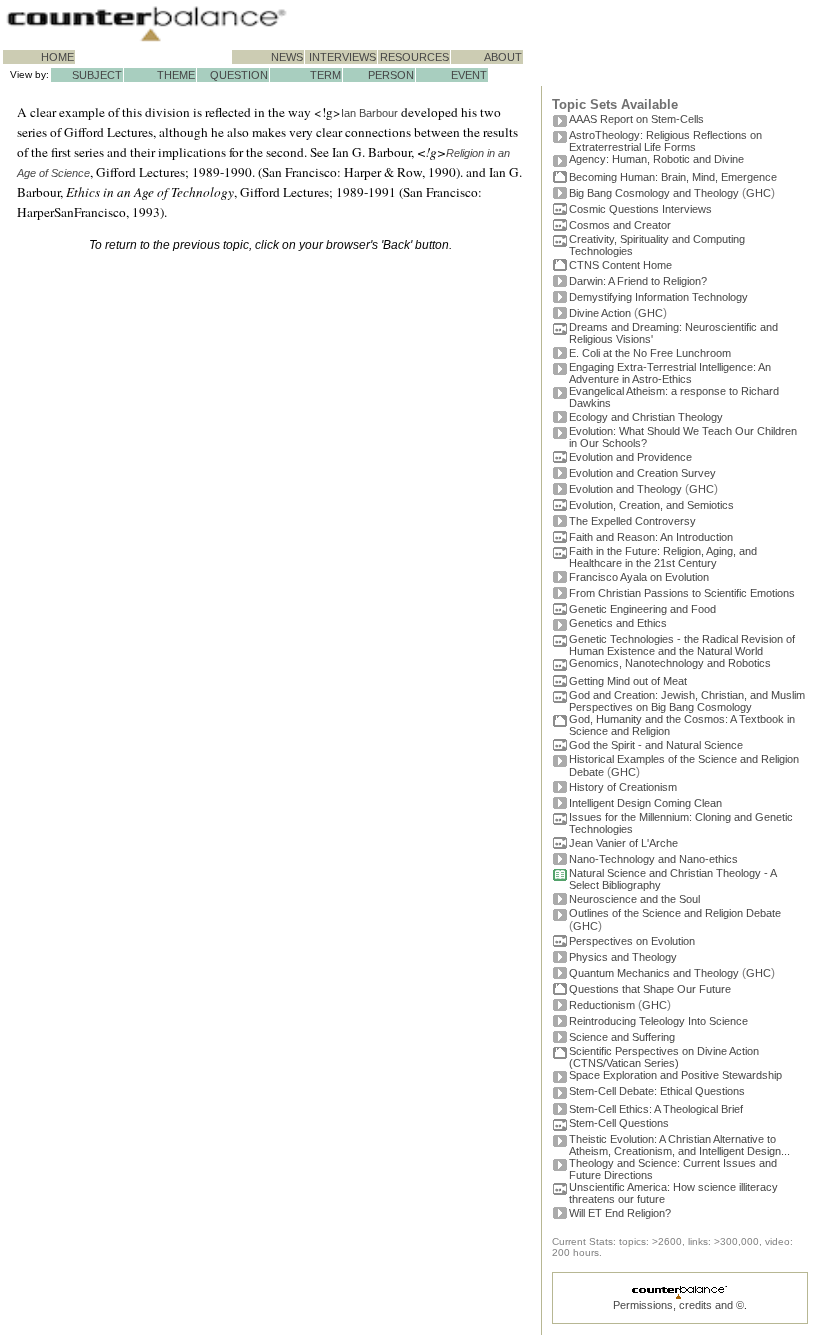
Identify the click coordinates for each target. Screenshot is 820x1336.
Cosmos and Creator (620, 225)
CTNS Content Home (620, 265)
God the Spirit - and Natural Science (656, 745)
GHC (758, 193)
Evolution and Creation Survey (642, 473)
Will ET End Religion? (620, 1213)
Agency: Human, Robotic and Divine (656, 159)
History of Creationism (623, 787)
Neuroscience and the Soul (634, 899)
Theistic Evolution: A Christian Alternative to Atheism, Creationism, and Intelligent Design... (679, 1145)
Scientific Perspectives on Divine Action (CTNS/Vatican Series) (664, 1057)
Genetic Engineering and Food (642, 609)
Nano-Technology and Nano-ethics (653, 859)
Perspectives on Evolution (632, 941)
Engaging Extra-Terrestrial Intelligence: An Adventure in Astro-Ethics (670, 373)
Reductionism (602, 1005)
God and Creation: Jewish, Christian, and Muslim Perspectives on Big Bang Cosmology (687, 701)
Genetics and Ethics (618, 623)
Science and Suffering (622, 1037)
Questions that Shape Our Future (650, 989)
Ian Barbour (369, 113)
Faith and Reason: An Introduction (651, 537)
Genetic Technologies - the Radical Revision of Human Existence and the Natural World (682, 645)
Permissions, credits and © (678, 1305)
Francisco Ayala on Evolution (639, 577)
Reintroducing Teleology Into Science (658, 1021)
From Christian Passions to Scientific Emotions (682, 593)
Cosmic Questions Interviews (640, 209)
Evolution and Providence (630, 457)
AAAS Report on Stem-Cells (636, 119)
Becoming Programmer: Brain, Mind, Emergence (673, 177)
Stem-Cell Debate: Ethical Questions (657, 1091)
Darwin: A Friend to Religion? (638, 281)
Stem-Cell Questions (619, 1123)
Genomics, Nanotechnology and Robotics (670, 663)
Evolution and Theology (625, 489)
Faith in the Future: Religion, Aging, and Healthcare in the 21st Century (663, 557)
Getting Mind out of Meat (628, 681)
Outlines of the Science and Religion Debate (675, 913)
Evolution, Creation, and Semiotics (651, 505)
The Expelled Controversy (632, 521)
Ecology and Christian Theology (646, 417)
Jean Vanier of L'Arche (623, 843)
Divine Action (600, 313)
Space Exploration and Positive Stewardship (675, 1075)
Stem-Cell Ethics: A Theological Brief (656, 1109)
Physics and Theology (623, 957)
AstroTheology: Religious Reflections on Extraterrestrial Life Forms (665, 141)
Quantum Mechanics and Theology (654, 973)
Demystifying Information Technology (658, 297)
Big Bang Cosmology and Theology (654, 193)
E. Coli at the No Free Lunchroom (650, 353)
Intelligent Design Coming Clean (645, 803)
